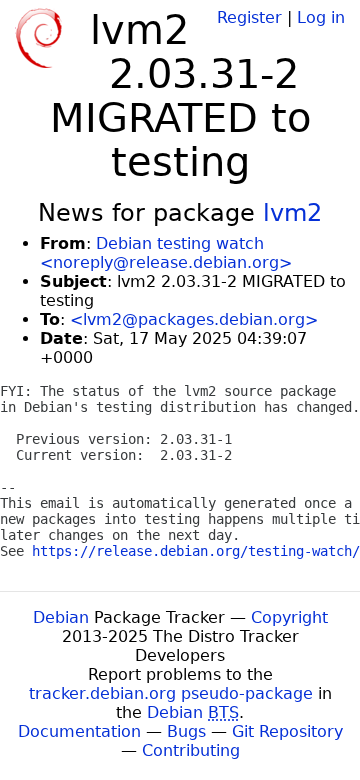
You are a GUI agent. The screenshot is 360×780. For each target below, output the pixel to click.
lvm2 (292, 213)
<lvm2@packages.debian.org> (194, 319)
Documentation (79, 731)
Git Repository (287, 731)
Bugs (186, 731)
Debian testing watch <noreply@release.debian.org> (166, 253)
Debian (61, 617)
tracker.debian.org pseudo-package (171, 693)
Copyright (289, 617)
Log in (321, 17)
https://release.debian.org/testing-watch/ (196, 551)
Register (249, 17)
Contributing (191, 750)
